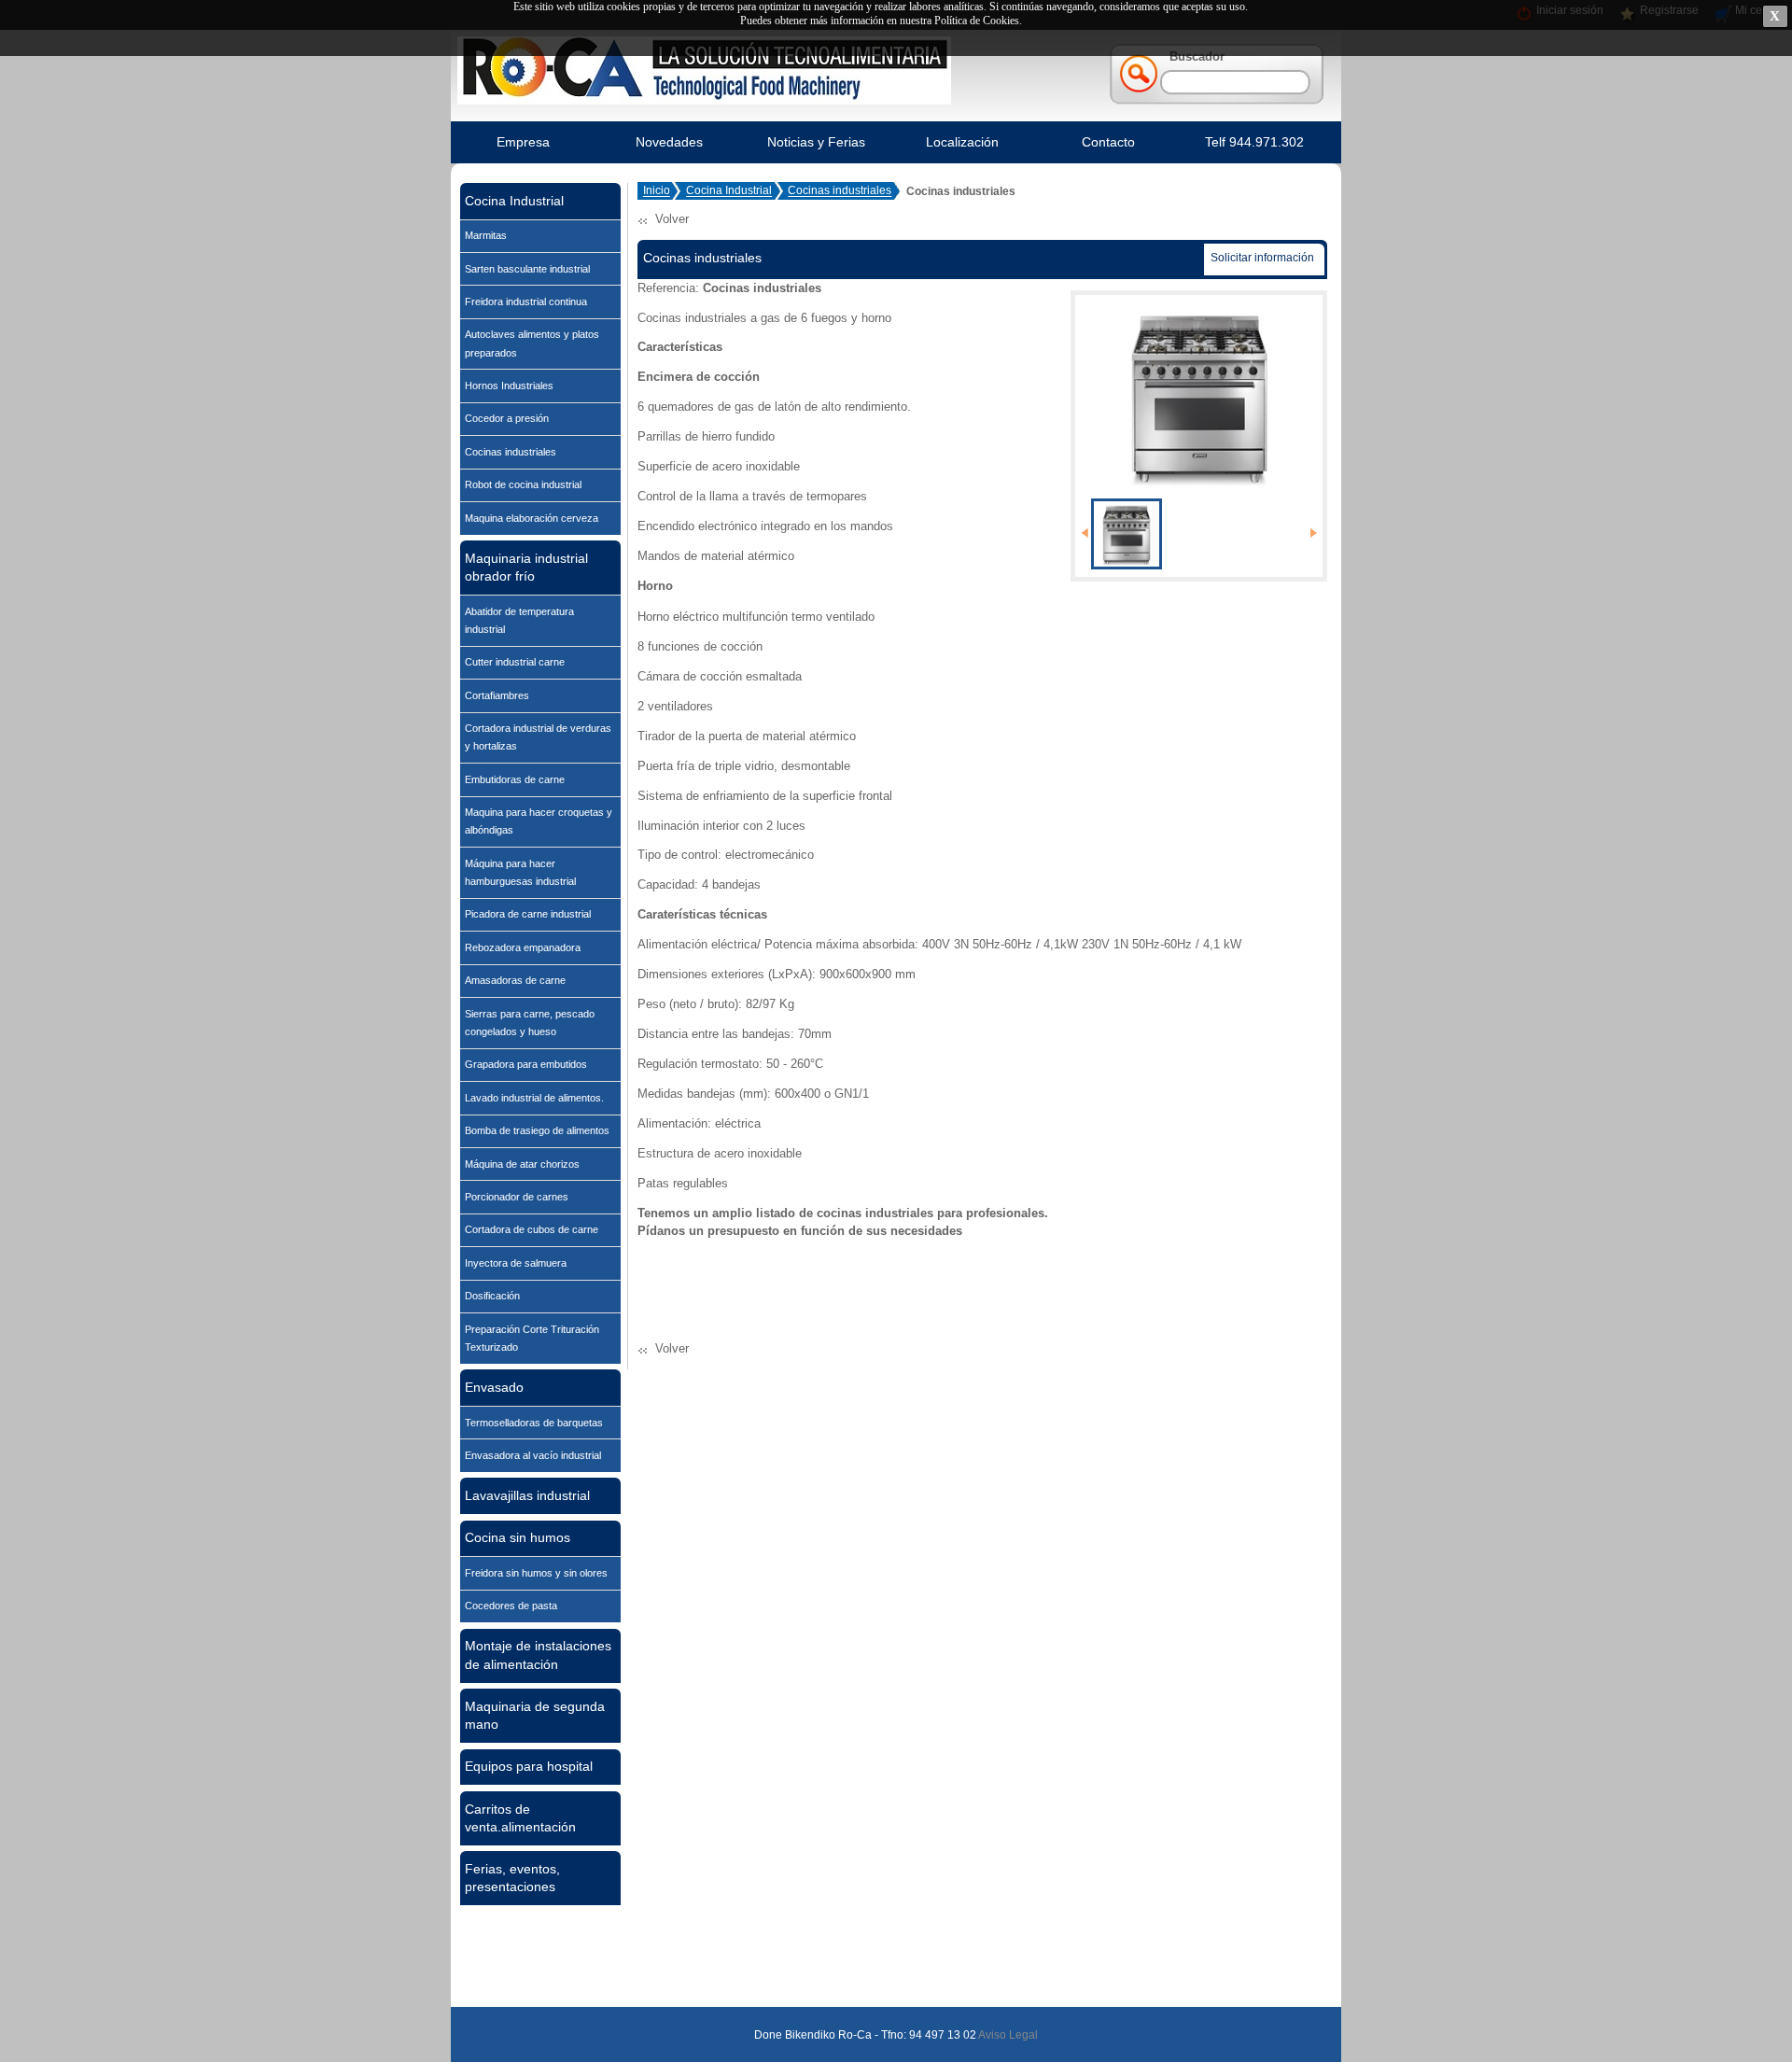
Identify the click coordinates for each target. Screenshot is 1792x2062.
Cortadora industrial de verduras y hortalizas (538, 737)
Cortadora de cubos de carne (532, 1229)
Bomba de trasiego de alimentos (537, 1130)
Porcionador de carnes (517, 1197)
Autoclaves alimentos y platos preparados (532, 343)
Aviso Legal (1007, 2035)
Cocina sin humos (518, 1537)
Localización (962, 142)
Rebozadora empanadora (523, 947)
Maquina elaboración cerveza (532, 518)
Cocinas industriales (511, 452)
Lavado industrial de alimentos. (534, 1098)
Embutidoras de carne (515, 779)
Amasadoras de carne (515, 980)
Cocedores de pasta (511, 1606)
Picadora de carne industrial (528, 914)
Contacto (1108, 142)
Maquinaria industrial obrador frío (526, 567)
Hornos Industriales (509, 386)
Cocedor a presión (507, 418)
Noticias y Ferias (816, 142)
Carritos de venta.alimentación (520, 1818)
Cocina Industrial (514, 201)
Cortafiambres (497, 695)
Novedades (669, 142)
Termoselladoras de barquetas (534, 1423)
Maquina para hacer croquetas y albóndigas (539, 821)
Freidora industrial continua (526, 302)
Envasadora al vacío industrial (533, 1455)
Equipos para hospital (529, 1766)
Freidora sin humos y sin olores (536, 1573)
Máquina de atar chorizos (522, 1164)
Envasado (494, 1387)
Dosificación (492, 1296)
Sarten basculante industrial (527, 269)
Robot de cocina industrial (523, 484)
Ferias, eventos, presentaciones (512, 1878)
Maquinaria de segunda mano (535, 1715)
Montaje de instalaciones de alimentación (538, 1655)
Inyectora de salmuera (516, 1263)
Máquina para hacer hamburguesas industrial (520, 872)
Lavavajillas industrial (527, 1495)
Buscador (1197, 56)
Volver (672, 219)
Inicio (657, 191)
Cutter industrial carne (515, 662)
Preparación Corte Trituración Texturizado (532, 1338)
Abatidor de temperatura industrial (519, 620)
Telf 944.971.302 (1254, 142)
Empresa (523, 142)
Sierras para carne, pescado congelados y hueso (530, 1023)
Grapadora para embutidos (526, 1064)
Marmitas (486, 235)
